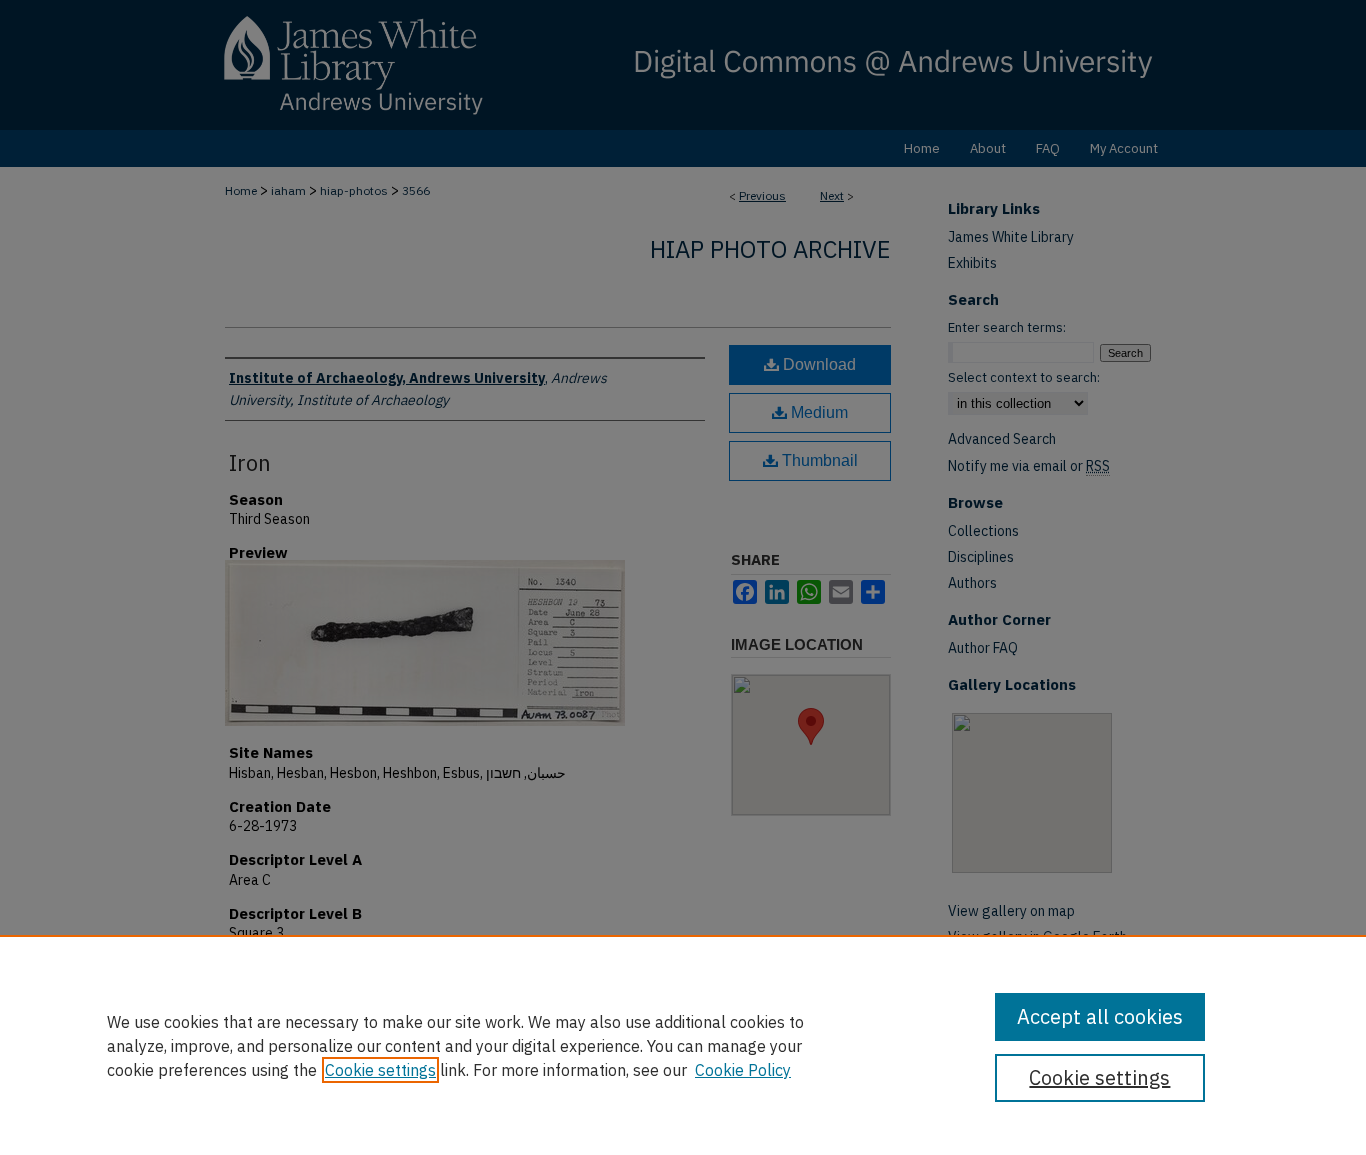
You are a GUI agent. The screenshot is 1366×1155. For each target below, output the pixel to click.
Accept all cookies (1100, 1016)
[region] (683, 1045)
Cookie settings (380, 1070)
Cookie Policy (743, 1070)
